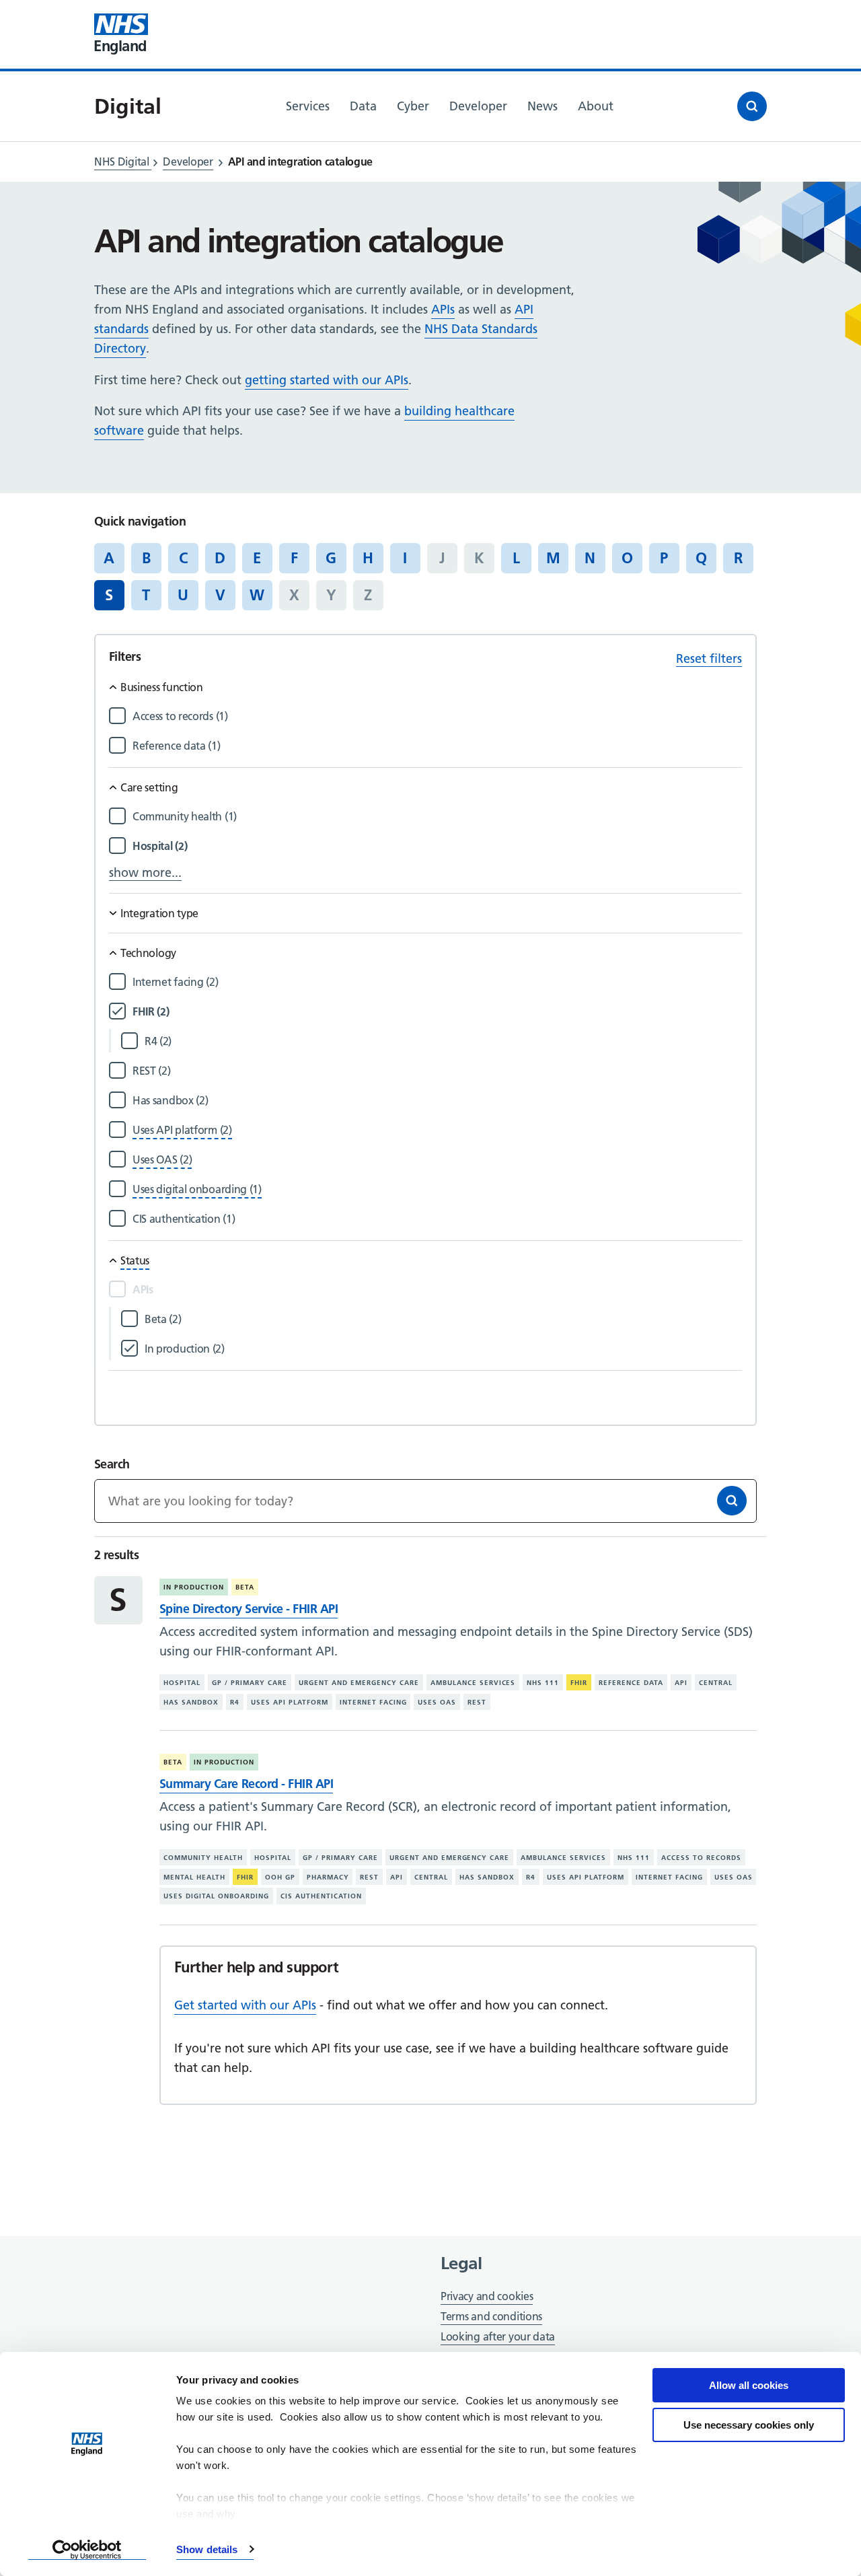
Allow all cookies (749, 2385)
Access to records (701, 1858)
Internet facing (373, 1702)
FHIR (579, 1683)
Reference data (631, 1683)
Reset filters (709, 658)
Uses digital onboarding (216, 1896)
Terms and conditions (491, 2316)
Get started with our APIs (245, 2005)
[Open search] (752, 106)
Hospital (182, 1683)
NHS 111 (543, 1683)
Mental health (194, 1877)
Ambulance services (473, 1683)
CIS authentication (321, 1896)
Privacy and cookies (487, 2296)
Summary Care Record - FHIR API (246, 1784)
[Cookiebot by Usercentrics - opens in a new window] (87, 2550)
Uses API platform (290, 1702)
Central (716, 1683)
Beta (245, 1587)
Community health (203, 1858)
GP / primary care (250, 1683)
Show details (207, 2549)
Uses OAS (437, 1702)
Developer (188, 162)
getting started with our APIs (327, 380)
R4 (235, 1702)
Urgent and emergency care (359, 1683)
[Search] (732, 1501)
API (681, 1683)
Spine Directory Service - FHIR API (249, 1609)
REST (477, 1702)
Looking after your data (498, 2336)
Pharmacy (328, 1877)
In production (194, 1587)
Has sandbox (191, 1702)
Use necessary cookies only (749, 2425)
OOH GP (280, 1877)
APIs (443, 309)
